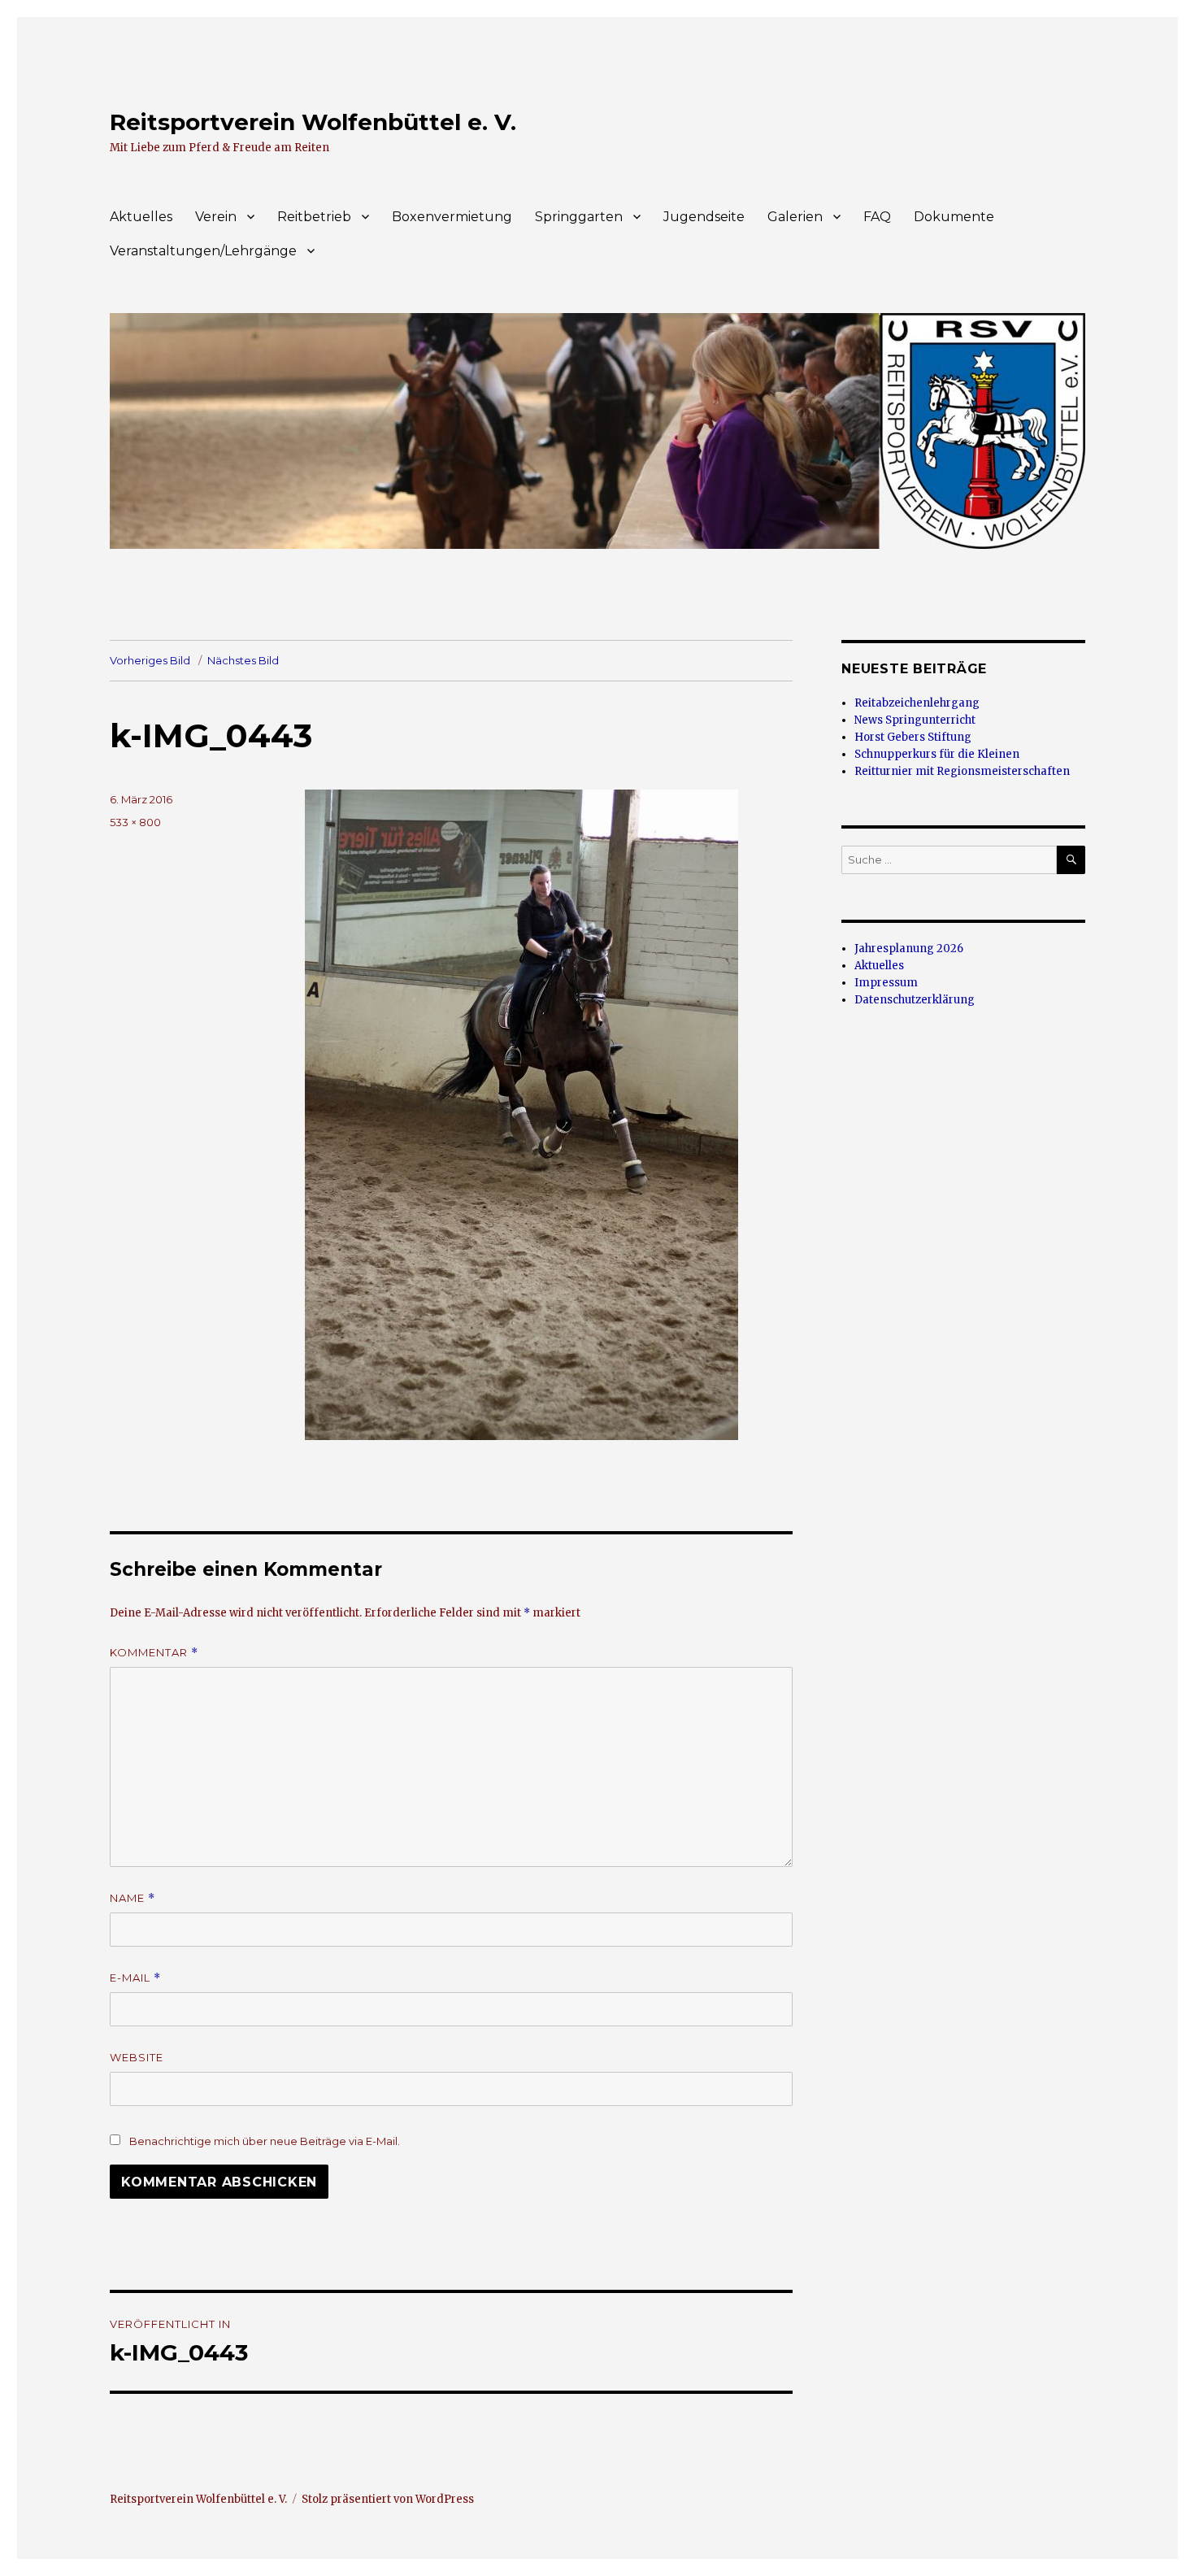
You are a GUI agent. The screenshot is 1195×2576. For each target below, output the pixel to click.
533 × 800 (135, 822)
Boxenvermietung (452, 217)
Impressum (886, 983)
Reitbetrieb (314, 217)
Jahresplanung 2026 (909, 949)
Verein (216, 217)
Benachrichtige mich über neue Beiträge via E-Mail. (265, 2141)
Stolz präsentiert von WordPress (388, 2499)
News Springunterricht (915, 720)
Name (133, 1898)
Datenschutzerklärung (915, 1000)
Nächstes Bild (243, 660)
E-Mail (135, 1978)
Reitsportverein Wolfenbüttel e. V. (313, 122)
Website (137, 2057)
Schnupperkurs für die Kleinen (937, 754)
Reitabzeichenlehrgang (917, 703)
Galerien (795, 217)
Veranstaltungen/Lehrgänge (203, 251)
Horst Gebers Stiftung (913, 737)
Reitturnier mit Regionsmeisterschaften (962, 771)
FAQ (877, 217)
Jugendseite (704, 217)
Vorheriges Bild (150, 660)
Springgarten (579, 217)
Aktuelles (141, 217)
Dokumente (954, 217)
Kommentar (154, 1653)
